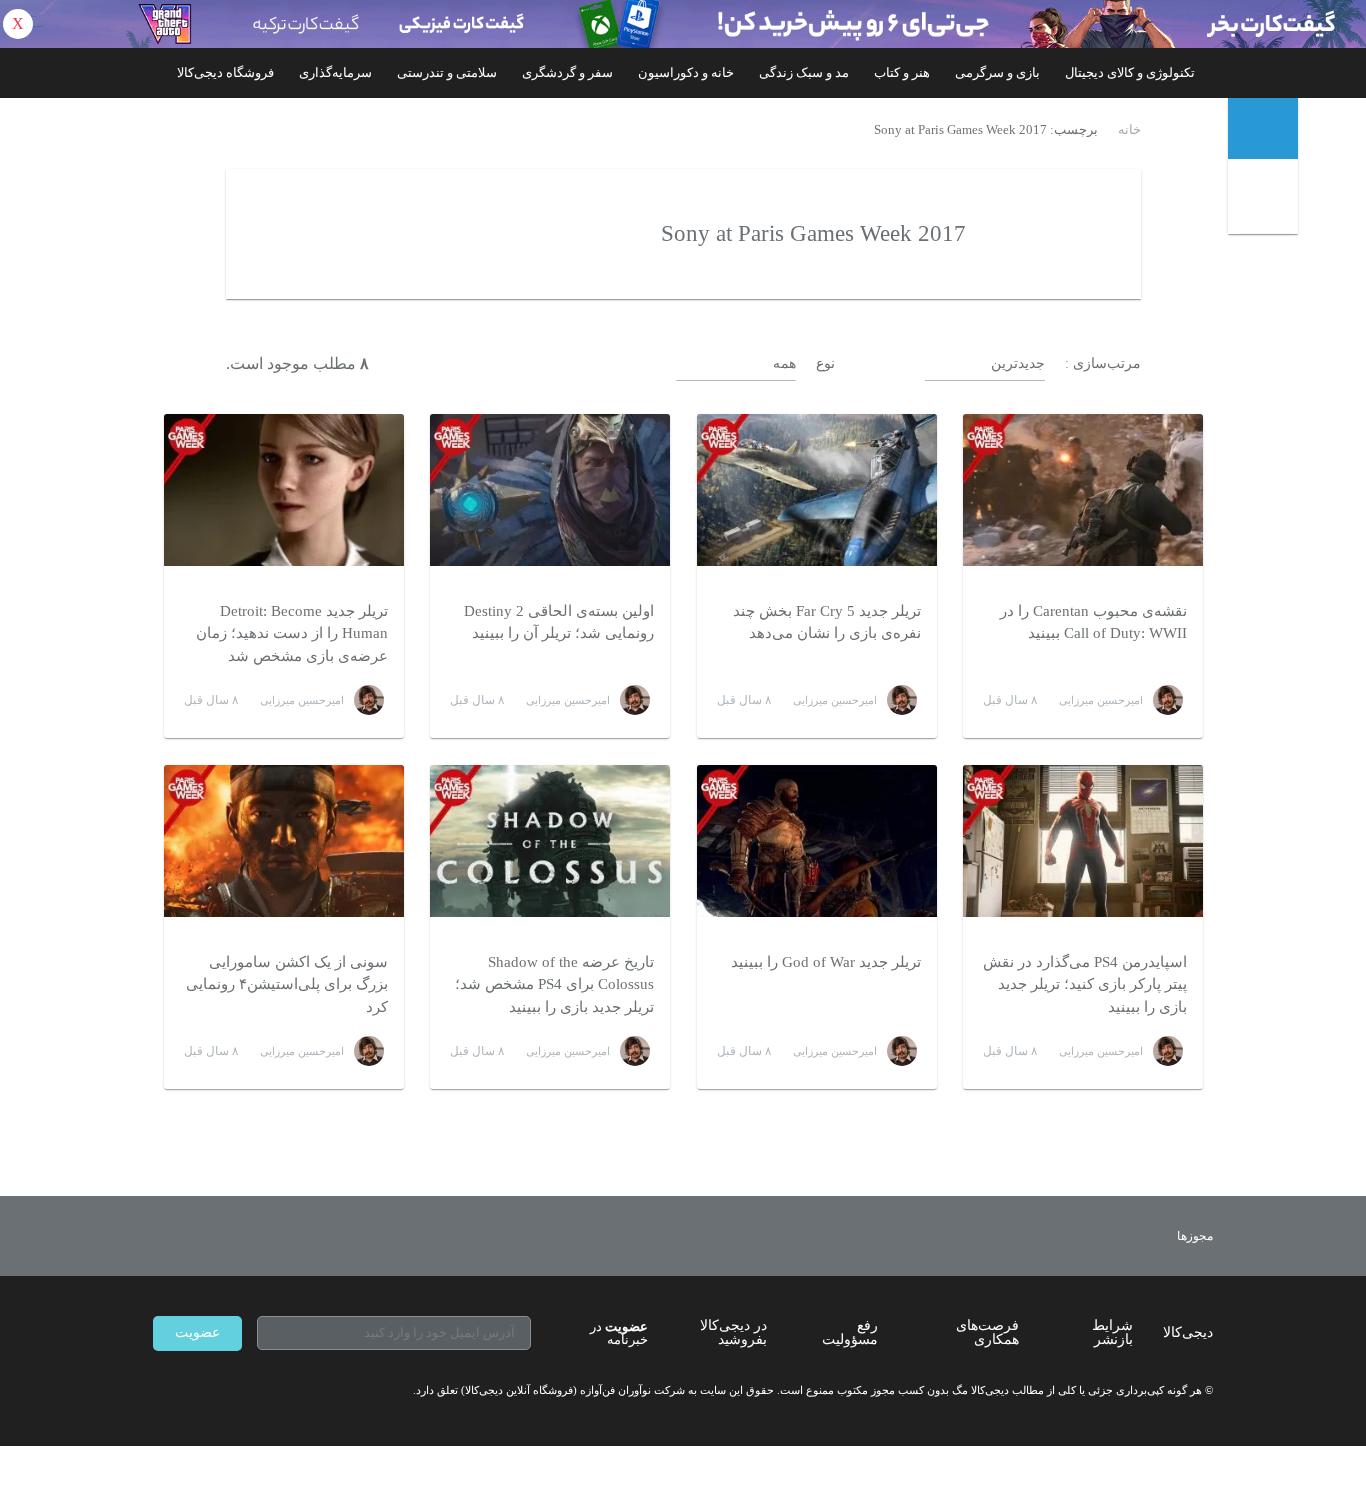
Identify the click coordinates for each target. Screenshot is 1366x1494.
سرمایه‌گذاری (335, 72)
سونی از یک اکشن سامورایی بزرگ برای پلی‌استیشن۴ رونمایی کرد (287, 984)
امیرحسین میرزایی (1101, 700)
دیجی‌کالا (1188, 1332)
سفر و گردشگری (567, 72)
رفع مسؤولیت (850, 1332)
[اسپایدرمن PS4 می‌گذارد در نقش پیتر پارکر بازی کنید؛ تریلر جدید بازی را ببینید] (1083, 841)
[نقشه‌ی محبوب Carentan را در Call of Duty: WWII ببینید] (1083, 490)
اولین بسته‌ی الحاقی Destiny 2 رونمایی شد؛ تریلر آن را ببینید (559, 622)
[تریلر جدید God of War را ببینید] (817, 841)
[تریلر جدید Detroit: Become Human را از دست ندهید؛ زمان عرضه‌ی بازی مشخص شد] (284, 490)
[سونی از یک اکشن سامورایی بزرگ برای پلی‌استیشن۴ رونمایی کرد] (284, 841)
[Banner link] (683, 24)
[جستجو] (1265, 200)
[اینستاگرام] (197, 1391)
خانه (1129, 130)
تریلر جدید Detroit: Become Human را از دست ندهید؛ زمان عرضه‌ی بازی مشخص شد (292, 633)
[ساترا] (1121, 1236)
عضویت (197, 1332)
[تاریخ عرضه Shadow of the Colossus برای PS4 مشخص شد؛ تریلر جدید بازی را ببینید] (550, 841)
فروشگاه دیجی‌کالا (225, 72)
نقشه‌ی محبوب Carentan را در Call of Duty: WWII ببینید (1093, 622)
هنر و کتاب (902, 72)
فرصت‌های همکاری (987, 1332)
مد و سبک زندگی (804, 72)
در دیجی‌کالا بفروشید (733, 1332)
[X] (233, 1391)
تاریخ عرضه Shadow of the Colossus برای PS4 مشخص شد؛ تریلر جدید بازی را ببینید (554, 984)
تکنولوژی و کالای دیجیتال (1130, 72)
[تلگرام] (161, 1391)
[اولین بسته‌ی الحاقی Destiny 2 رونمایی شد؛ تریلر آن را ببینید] (550, 490)
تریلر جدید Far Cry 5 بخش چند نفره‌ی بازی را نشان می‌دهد (827, 622)
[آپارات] (269, 1391)
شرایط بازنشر (1112, 1332)
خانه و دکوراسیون (686, 72)
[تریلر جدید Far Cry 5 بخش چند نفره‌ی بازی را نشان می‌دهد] (817, 490)
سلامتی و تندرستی (447, 72)
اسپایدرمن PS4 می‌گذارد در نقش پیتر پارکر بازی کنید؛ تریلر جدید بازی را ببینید (1085, 984)
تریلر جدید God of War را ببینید (826, 962)
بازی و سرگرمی (997, 72)
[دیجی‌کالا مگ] (1263, 128)
